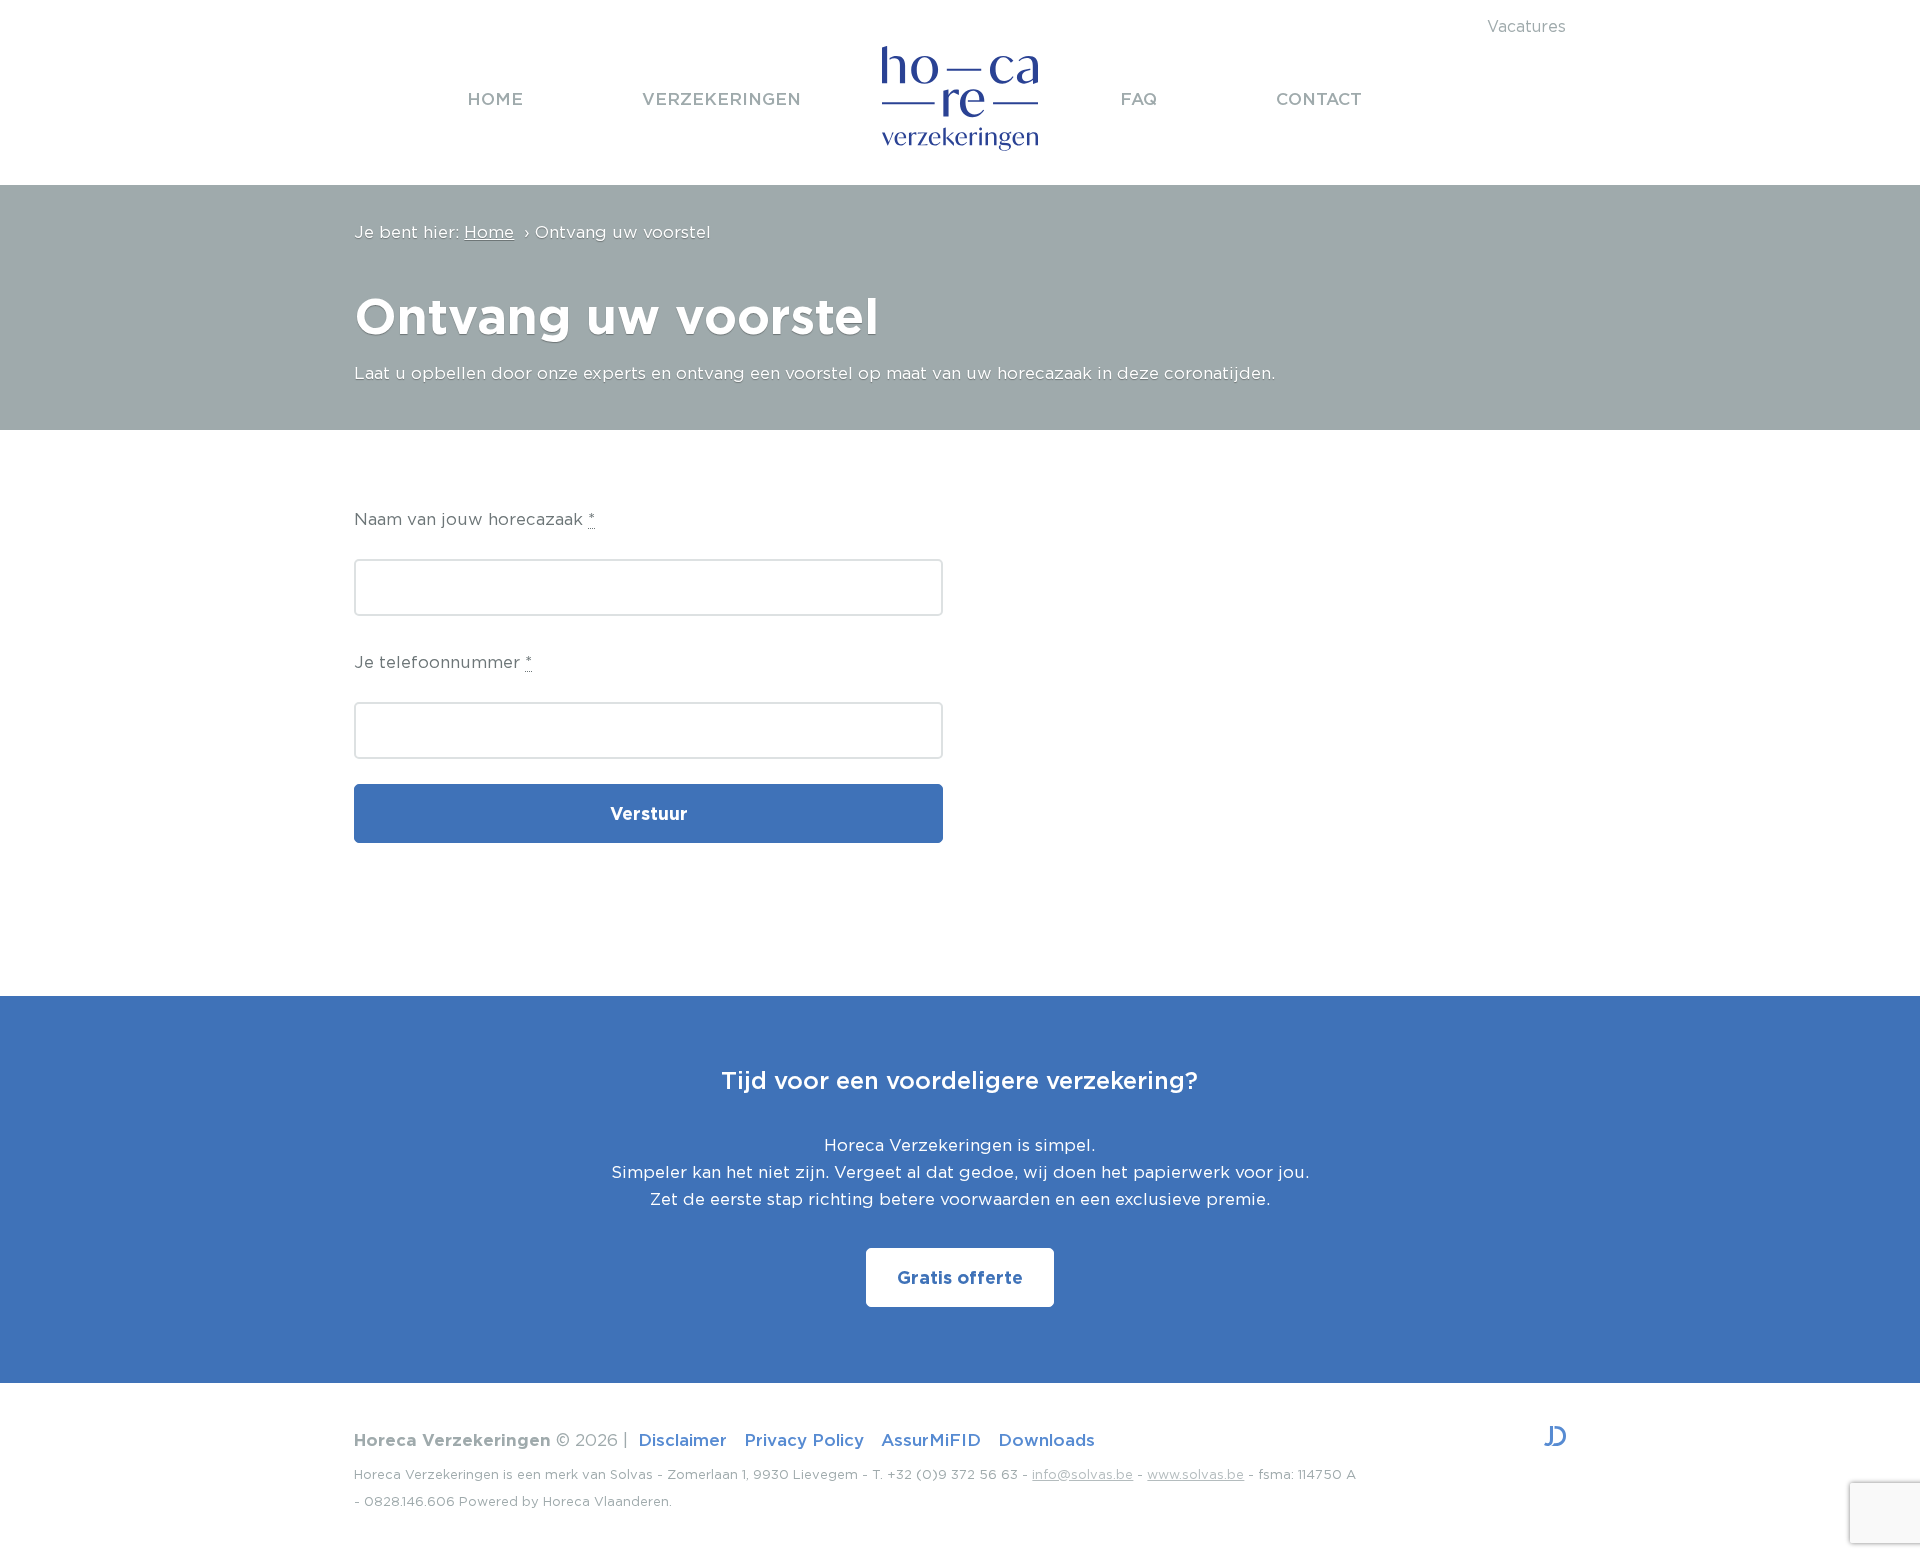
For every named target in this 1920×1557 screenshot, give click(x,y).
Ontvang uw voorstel (623, 232)
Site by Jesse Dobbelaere (1555, 1436)
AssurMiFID (931, 1439)
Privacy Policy (804, 1439)
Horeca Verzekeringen (960, 98)
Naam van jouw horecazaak (474, 519)
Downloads (1046, 1439)
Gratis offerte (960, 1277)
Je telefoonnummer (443, 662)
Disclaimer (682, 1439)
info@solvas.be (1082, 1474)
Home (489, 232)
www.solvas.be (1195, 1474)
